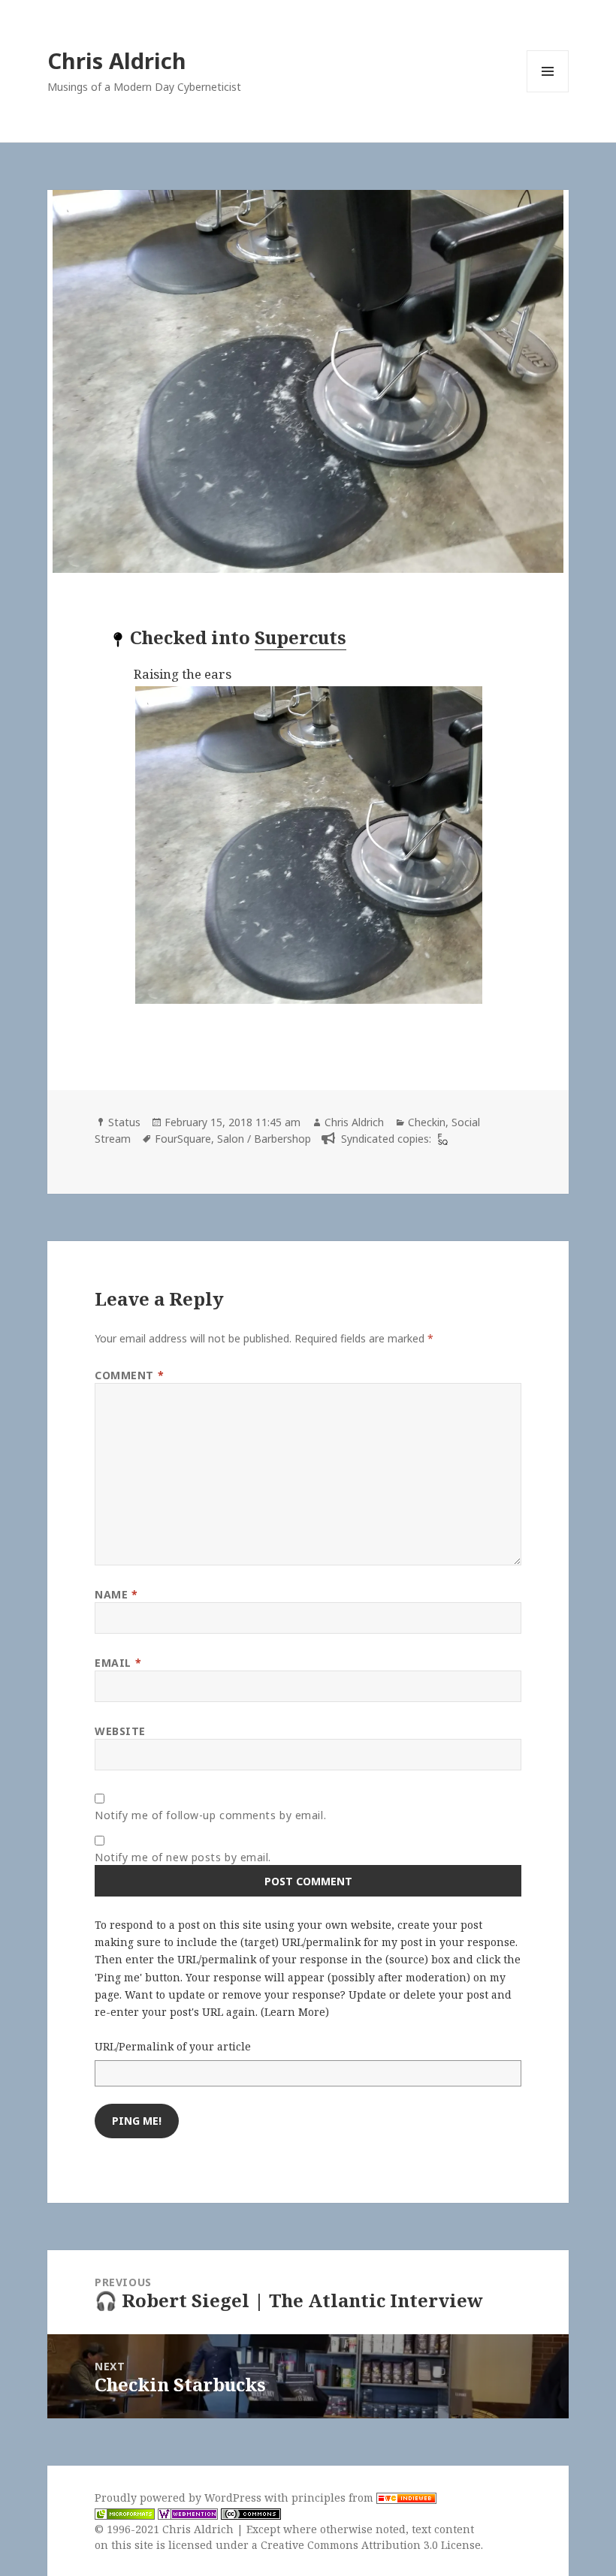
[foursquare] (441, 1139)
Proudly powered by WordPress (180, 2498)
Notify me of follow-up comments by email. (210, 1815)
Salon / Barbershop (264, 1139)
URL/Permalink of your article (173, 2046)
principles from (334, 2498)
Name (116, 1594)
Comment (129, 1375)
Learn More (295, 2012)
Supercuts (300, 637)
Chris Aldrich (117, 60)
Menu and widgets (548, 92)
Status (124, 1122)
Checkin (427, 1122)
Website (120, 1731)
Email (118, 1663)
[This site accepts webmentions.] (188, 2514)
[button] (347, 845)
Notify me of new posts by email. (183, 1857)
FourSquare (183, 1139)
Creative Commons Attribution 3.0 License (371, 2545)
